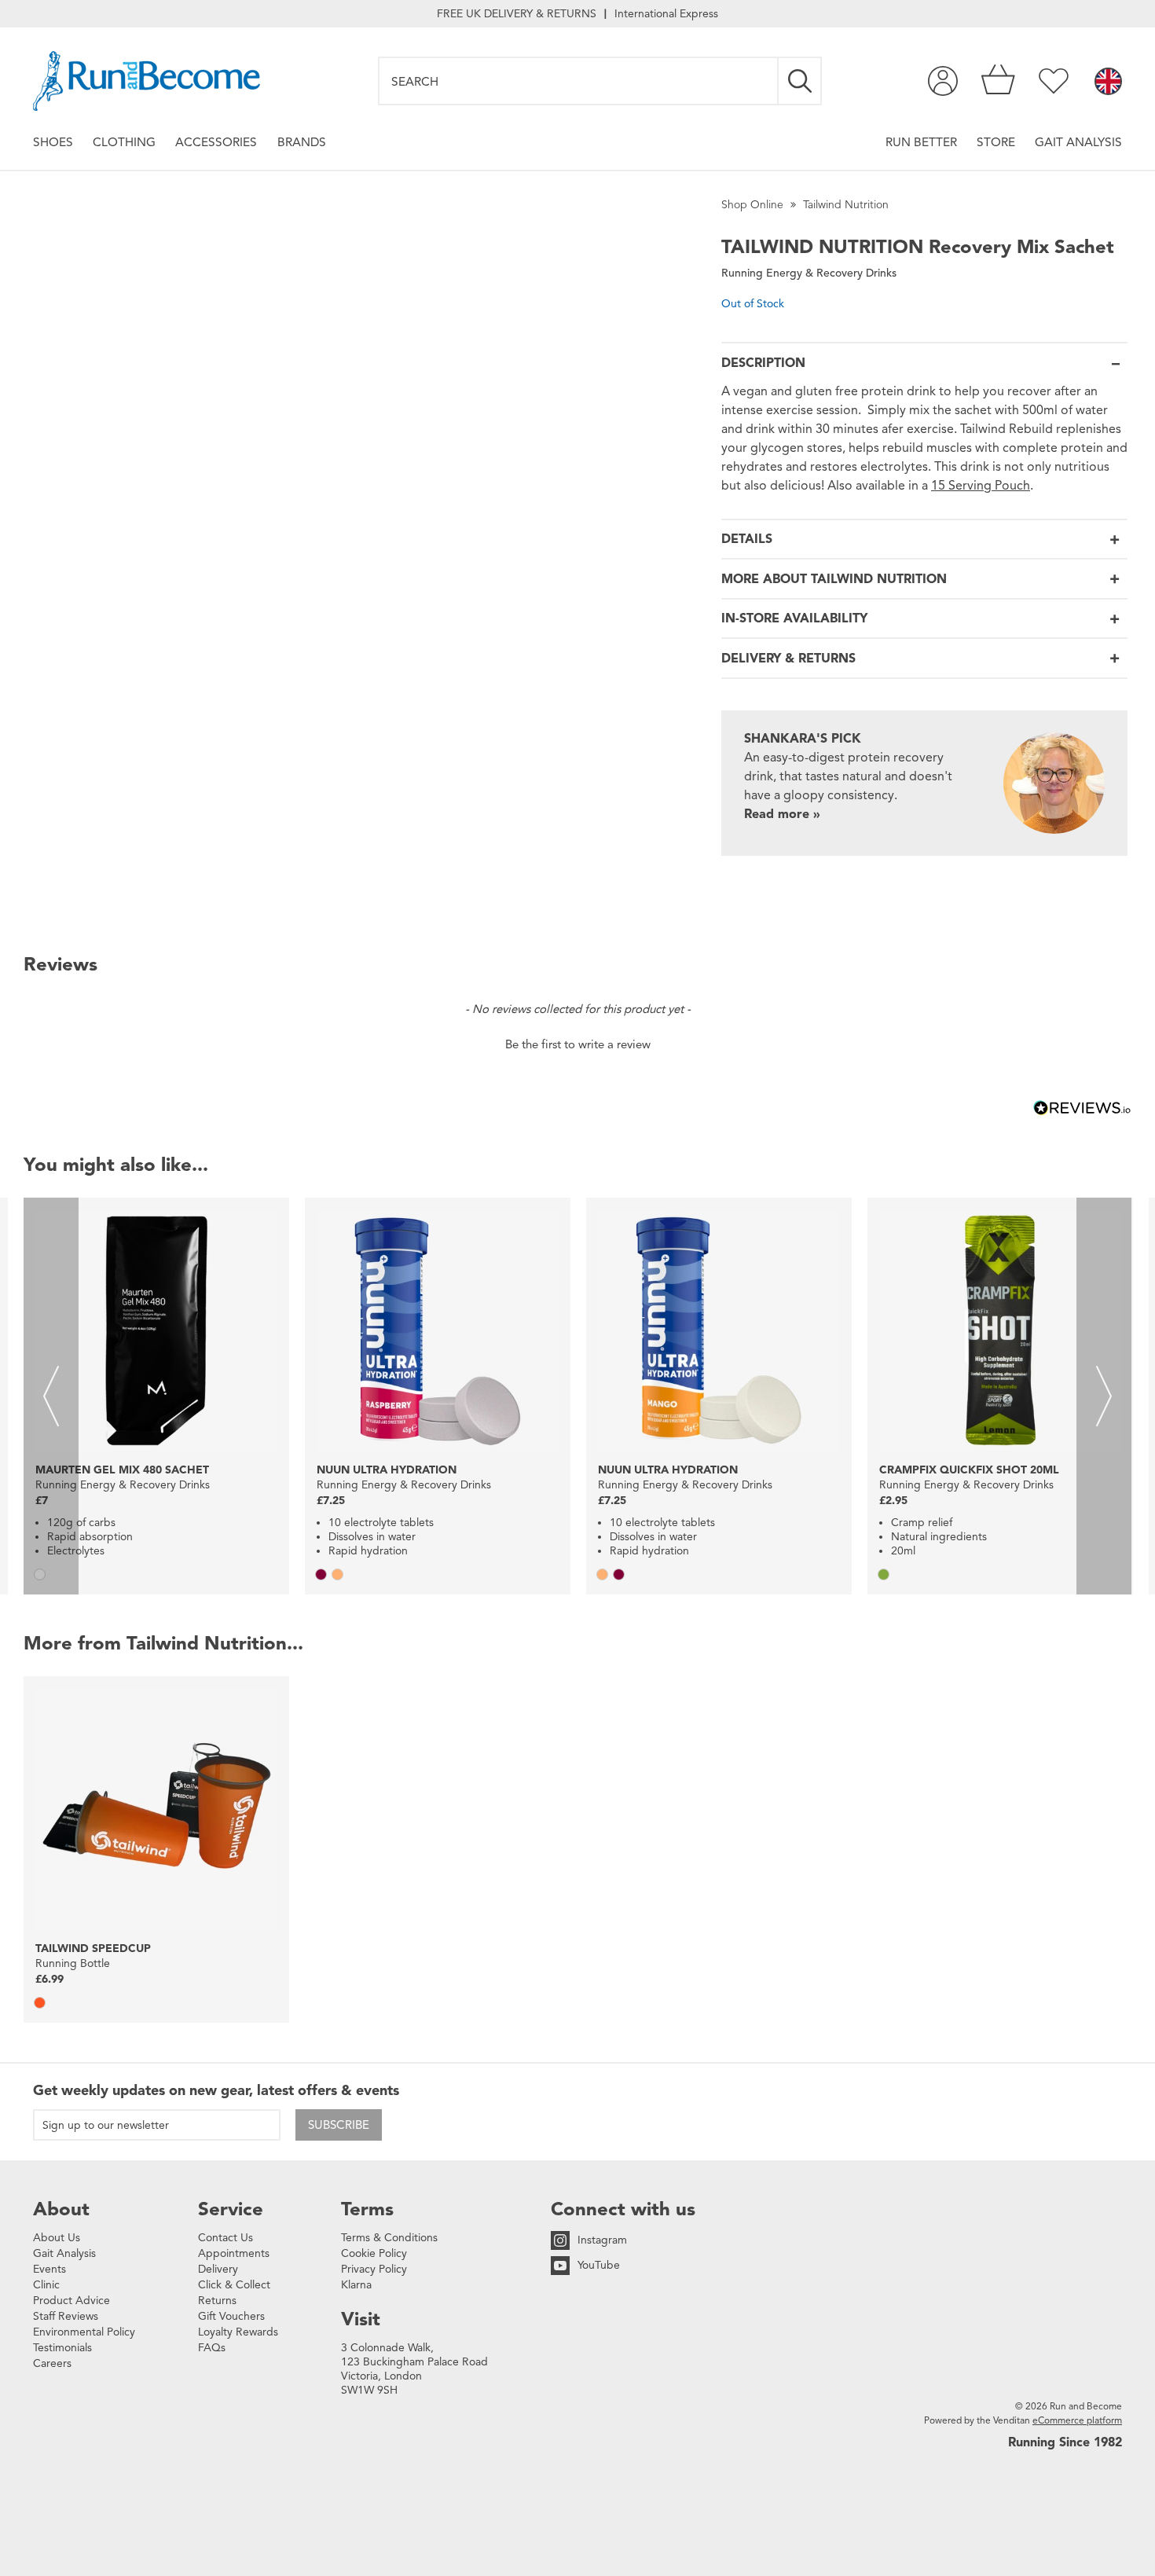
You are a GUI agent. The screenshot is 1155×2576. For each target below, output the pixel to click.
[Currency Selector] (1108, 83)
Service (231, 2209)
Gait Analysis (1078, 142)
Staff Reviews (66, 2316)
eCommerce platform (1077, 2420)
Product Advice (71, 2301)
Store (996, 142)
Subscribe (339, 2125)
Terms (367, 2209)
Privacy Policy (374, 2269)
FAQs (212, 2348)
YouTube (599, 2265)
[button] (577, 1043)
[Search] (801, 81)
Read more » (782, 814)
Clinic (46, 2285)
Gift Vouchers (231, 2316)
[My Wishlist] (1054, 81)
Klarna (356, 2285)
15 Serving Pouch (981, 486)
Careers (52, 2363)
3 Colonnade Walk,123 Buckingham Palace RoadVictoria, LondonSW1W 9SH (414, 2369)
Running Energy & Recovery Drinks (809, 273)
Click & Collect (234, 2285)
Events (49, 2269)
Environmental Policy (84, 2332)
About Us (57, 2238)
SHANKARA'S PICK (803, 739)
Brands (302, 142)
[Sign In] (943, 81)
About (61, 2209)
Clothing (124, 142)
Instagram (602, 2240)
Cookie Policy (374, 2253)
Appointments (234, 2253)
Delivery (218, 2269)
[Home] (147, 81)
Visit (361, 2319)
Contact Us (225, 2238)
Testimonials (62, 2348)
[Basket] (998, 81)
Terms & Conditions (389, 2238)
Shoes (53, 142)
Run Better (921, 142)
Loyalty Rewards (238, 2332)
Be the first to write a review (578, 1044)
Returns (217, 2301)
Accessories (216, 142)
